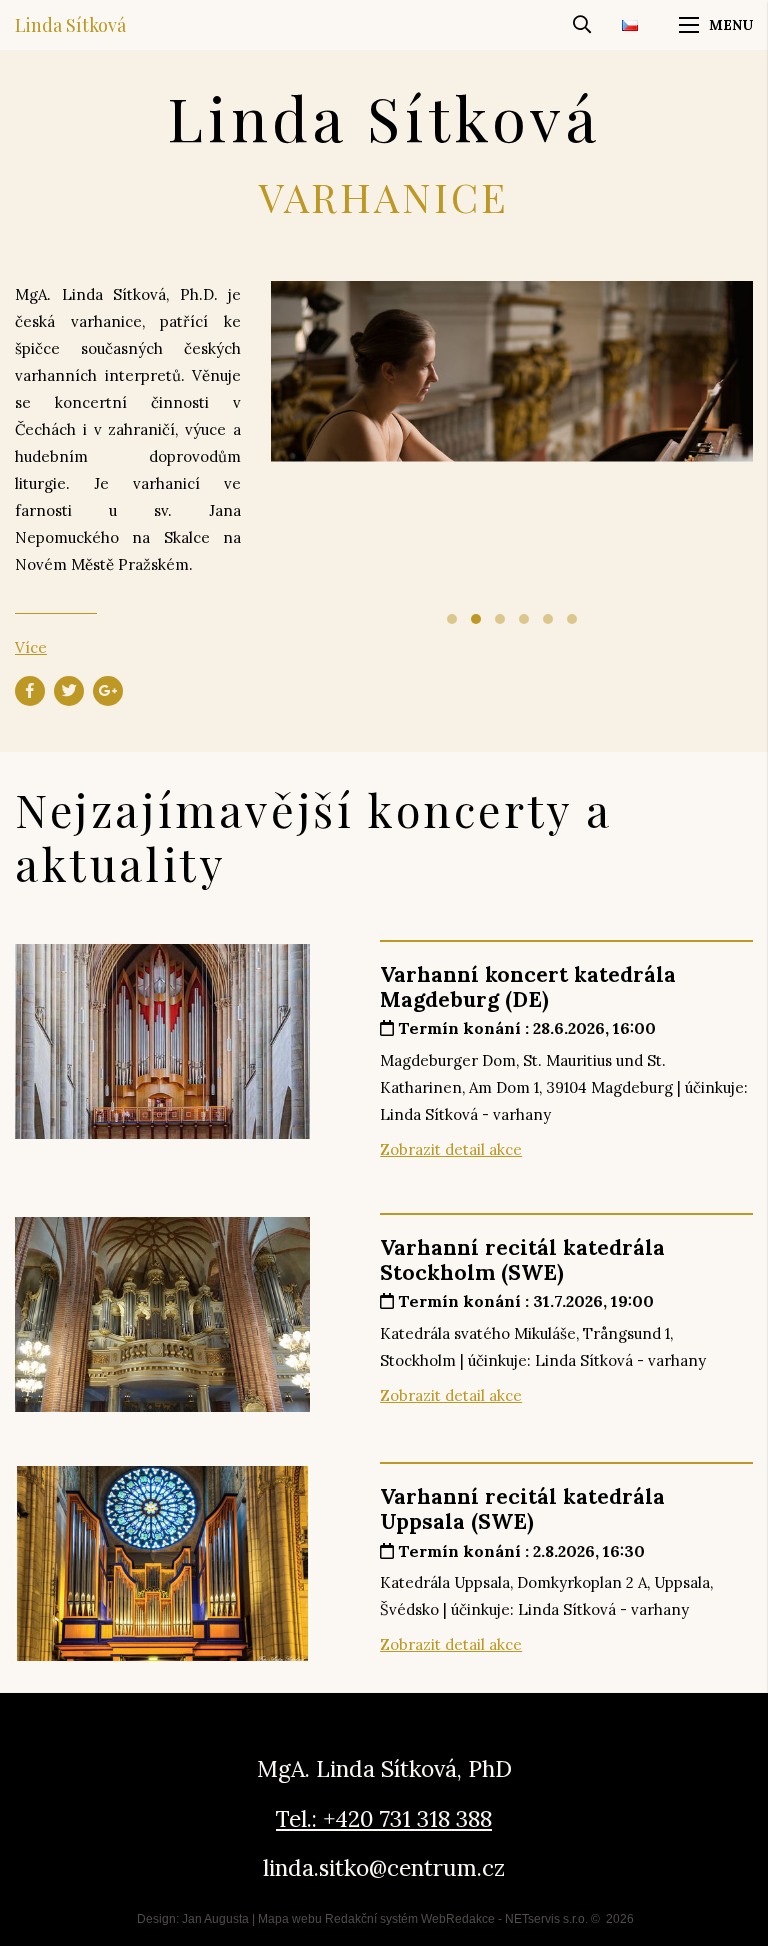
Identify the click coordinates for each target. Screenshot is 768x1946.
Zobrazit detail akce (451, 1149)
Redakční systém (371, 1919)
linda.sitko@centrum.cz (384, 1867)
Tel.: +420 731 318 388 (384, 1818)
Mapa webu (290, 1919)
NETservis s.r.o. (546, 1919)
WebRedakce (458, 1919)
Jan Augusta (215, 1919)
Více (31, 647)
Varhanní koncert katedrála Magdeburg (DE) (528, 987)
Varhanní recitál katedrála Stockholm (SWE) (522, 1260)
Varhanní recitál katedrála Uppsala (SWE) (522, 1509)
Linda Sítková (70, 25)
